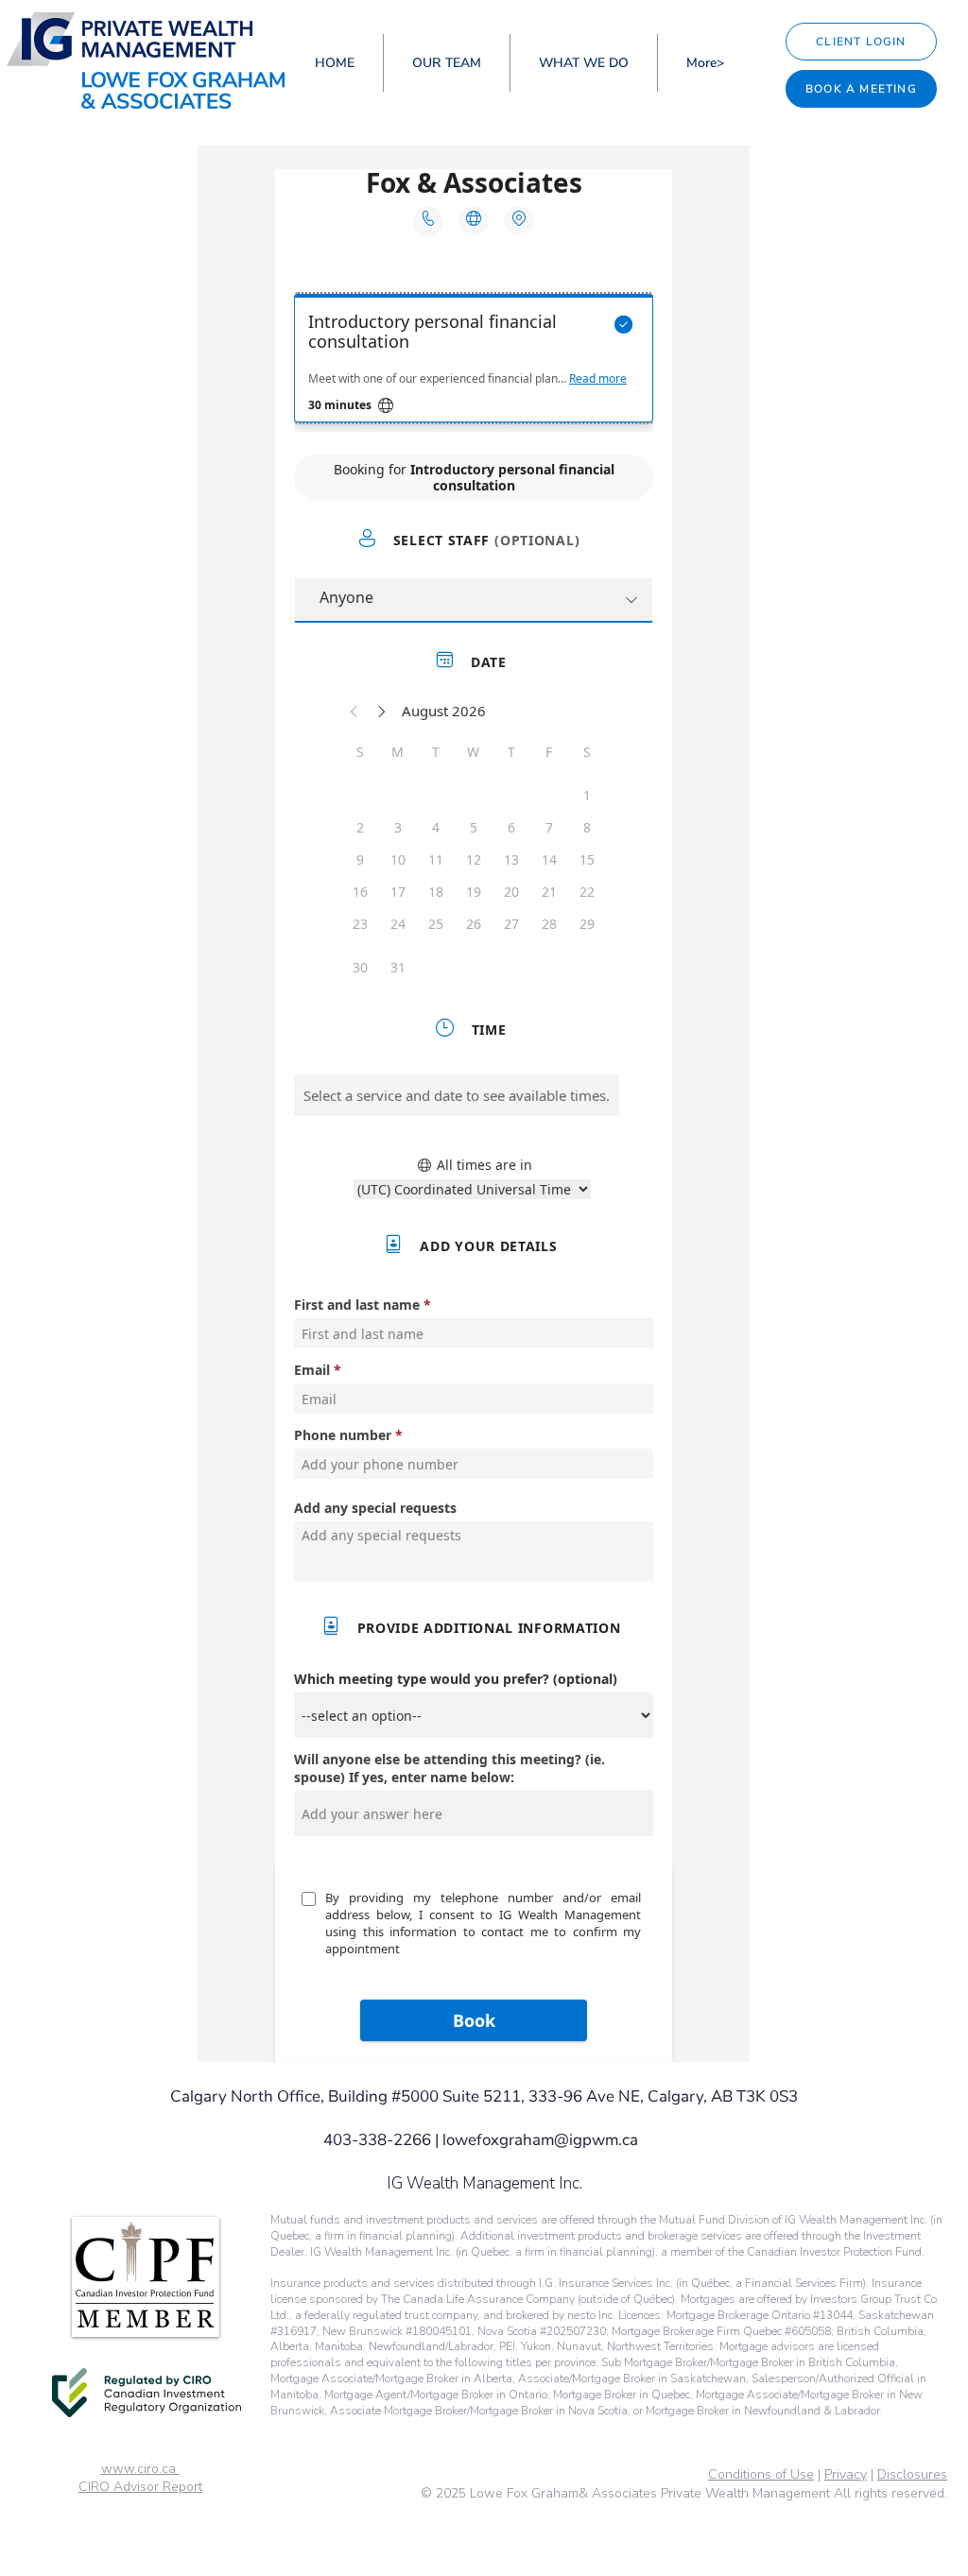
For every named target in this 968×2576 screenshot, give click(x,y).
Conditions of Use (761, 2474)
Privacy (846, 2474)
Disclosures (912, 2474)
